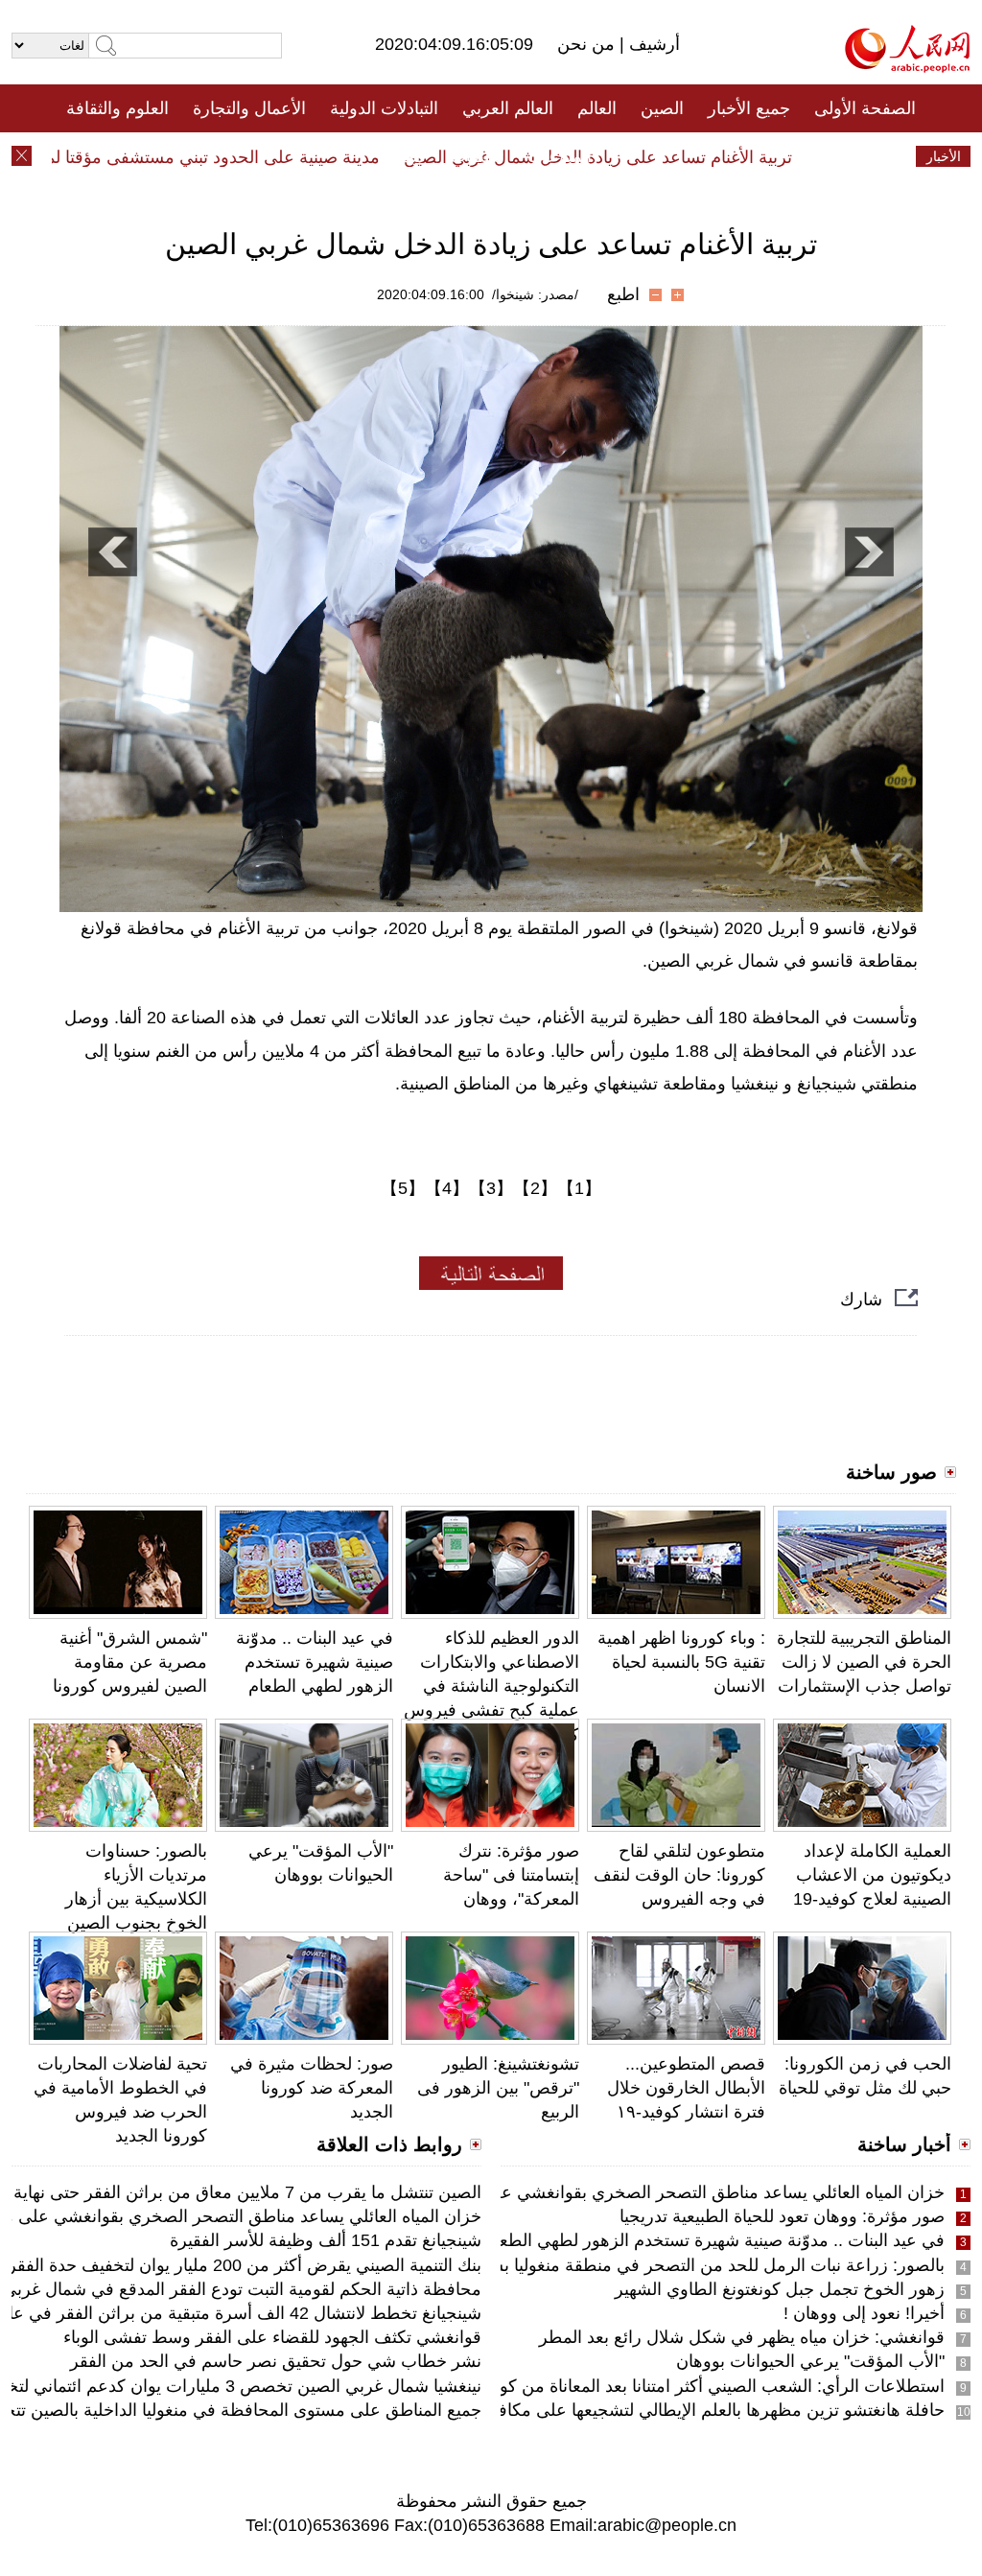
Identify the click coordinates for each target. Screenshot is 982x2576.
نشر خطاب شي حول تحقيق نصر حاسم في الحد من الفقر (276, 2361)
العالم (597, 108)
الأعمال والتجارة (249, 108)
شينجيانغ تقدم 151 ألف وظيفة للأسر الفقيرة (326, 2240)
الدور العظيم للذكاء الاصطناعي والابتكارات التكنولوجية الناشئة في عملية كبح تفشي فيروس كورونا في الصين (491, 1686)
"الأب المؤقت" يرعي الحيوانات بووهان (810, 2361)
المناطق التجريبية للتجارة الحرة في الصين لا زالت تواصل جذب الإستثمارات (864, 1662)
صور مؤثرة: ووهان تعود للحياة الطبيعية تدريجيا (782, 2216)
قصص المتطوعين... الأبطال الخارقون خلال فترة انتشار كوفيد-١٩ (686, 2088)
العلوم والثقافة (117, 108)
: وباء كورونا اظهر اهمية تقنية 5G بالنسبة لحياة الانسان (681, 1662)
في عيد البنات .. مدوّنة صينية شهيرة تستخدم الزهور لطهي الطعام (315, 1662)
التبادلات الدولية (384, 108)
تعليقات (477, 156)
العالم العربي (508, 108)
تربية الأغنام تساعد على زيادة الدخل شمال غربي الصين (631, 157)
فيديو (408, 156)
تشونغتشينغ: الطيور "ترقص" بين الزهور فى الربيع (498, 2088)
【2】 (535, 1188)
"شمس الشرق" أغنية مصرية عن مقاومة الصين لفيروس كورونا (130, 1662)
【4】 (447, 1188)
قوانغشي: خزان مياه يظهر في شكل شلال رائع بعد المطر (742, 2337)
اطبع (623, 294)
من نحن (588, 44)
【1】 (579, 1188)
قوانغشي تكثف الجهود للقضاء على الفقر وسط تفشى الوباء (272, 2337)
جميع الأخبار (749, 108)
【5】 (403, 1188)
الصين (662, 108)
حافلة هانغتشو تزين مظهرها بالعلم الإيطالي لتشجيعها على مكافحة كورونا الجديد (663, 2410)
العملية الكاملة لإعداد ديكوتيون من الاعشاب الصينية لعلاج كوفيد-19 (872, 1875)
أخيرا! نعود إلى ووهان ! (864, 2313)
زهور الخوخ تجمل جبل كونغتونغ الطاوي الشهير (780, 2289)
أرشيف (652, 44)
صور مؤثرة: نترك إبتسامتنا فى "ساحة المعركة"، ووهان (511, 1875)
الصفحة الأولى (865, 108)
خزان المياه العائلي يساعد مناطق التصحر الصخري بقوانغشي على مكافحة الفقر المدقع (638, 2192)
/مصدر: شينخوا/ (535, 294)
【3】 (491, 1188)
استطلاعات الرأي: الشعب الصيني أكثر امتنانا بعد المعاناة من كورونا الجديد (685, 2386)
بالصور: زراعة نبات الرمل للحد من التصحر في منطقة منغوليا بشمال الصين (679, 2265)
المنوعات (560, 156)
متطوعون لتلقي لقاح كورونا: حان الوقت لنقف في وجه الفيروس (679, 1875)
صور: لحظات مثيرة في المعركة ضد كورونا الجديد (312, 2088)
